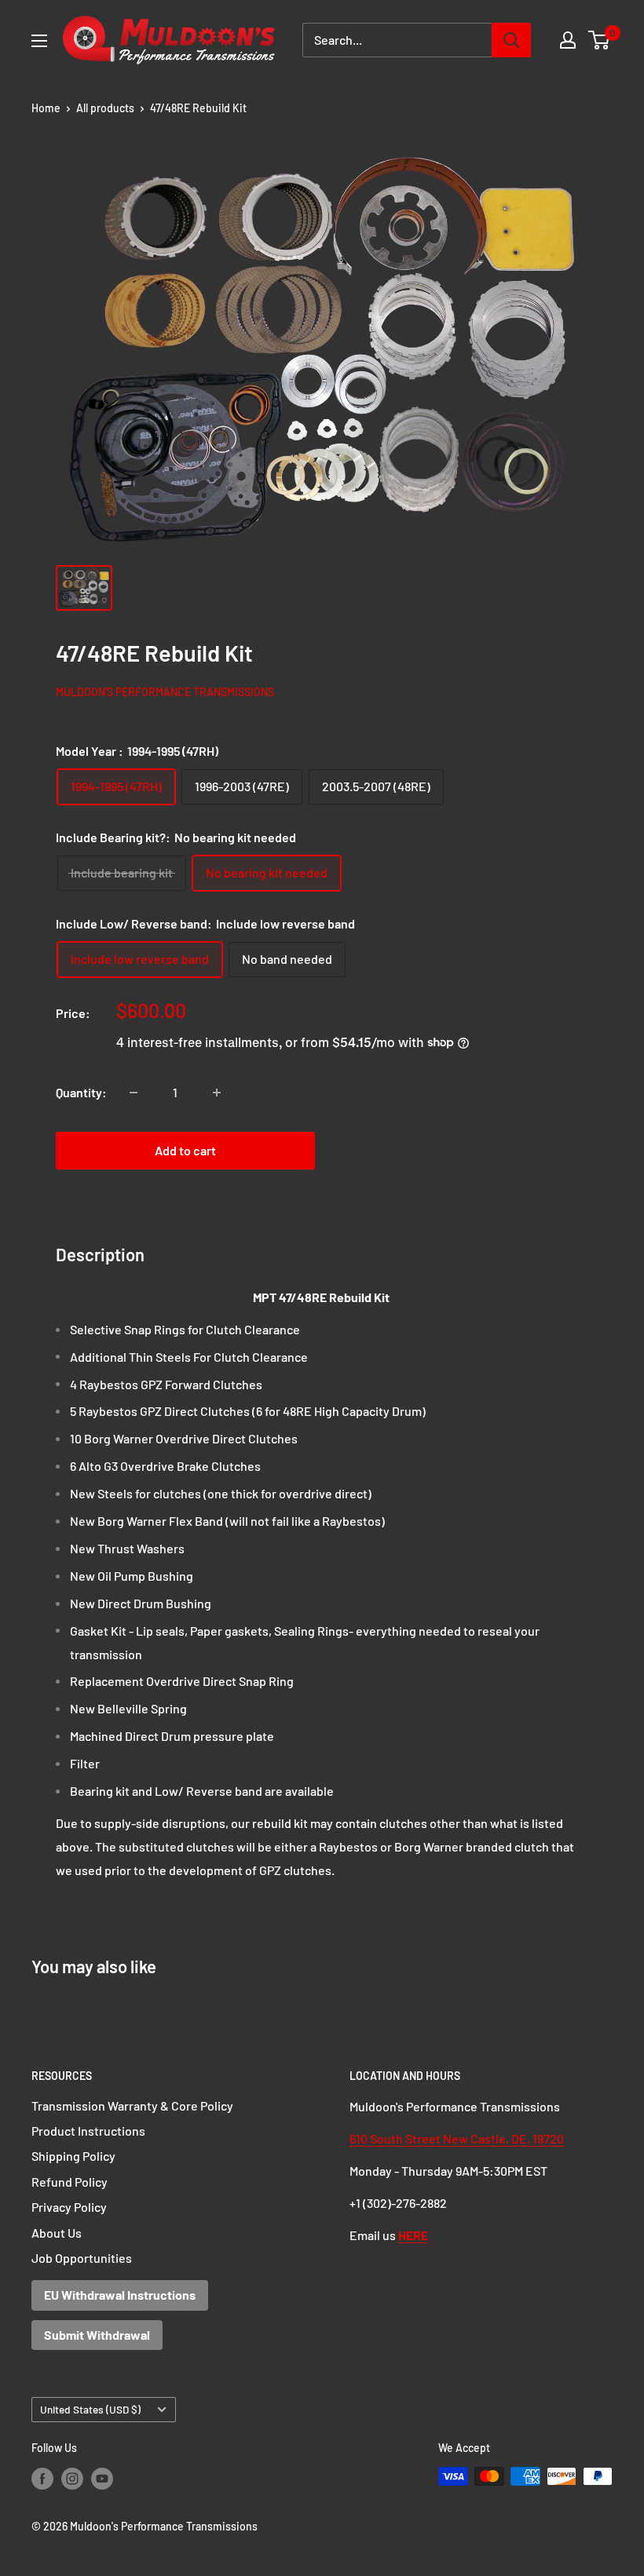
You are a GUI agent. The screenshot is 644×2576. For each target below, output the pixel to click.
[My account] (568, 40)
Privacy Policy (69, 2207)
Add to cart (185, 1150)
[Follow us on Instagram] (72, 2478)
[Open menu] (39, 41)
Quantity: (81, 1092)
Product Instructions (88, 2131)
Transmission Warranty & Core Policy (132, 2105)
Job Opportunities (82, 2258)
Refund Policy (70, 2182)
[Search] (511, 40)
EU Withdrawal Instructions (120, 2295)
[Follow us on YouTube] (102, 2478)
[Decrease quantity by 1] (134, 1093)
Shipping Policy (73, 2156)
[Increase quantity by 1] (217, 1093)
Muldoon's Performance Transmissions (165, 692)
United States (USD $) (90, 2409)
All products (105, 108)
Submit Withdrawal (97, 2335)
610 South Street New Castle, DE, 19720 (457, 2138)
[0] (600, 40)
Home (46, 108)
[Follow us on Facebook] (42, 2478)
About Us (57, 2233)
